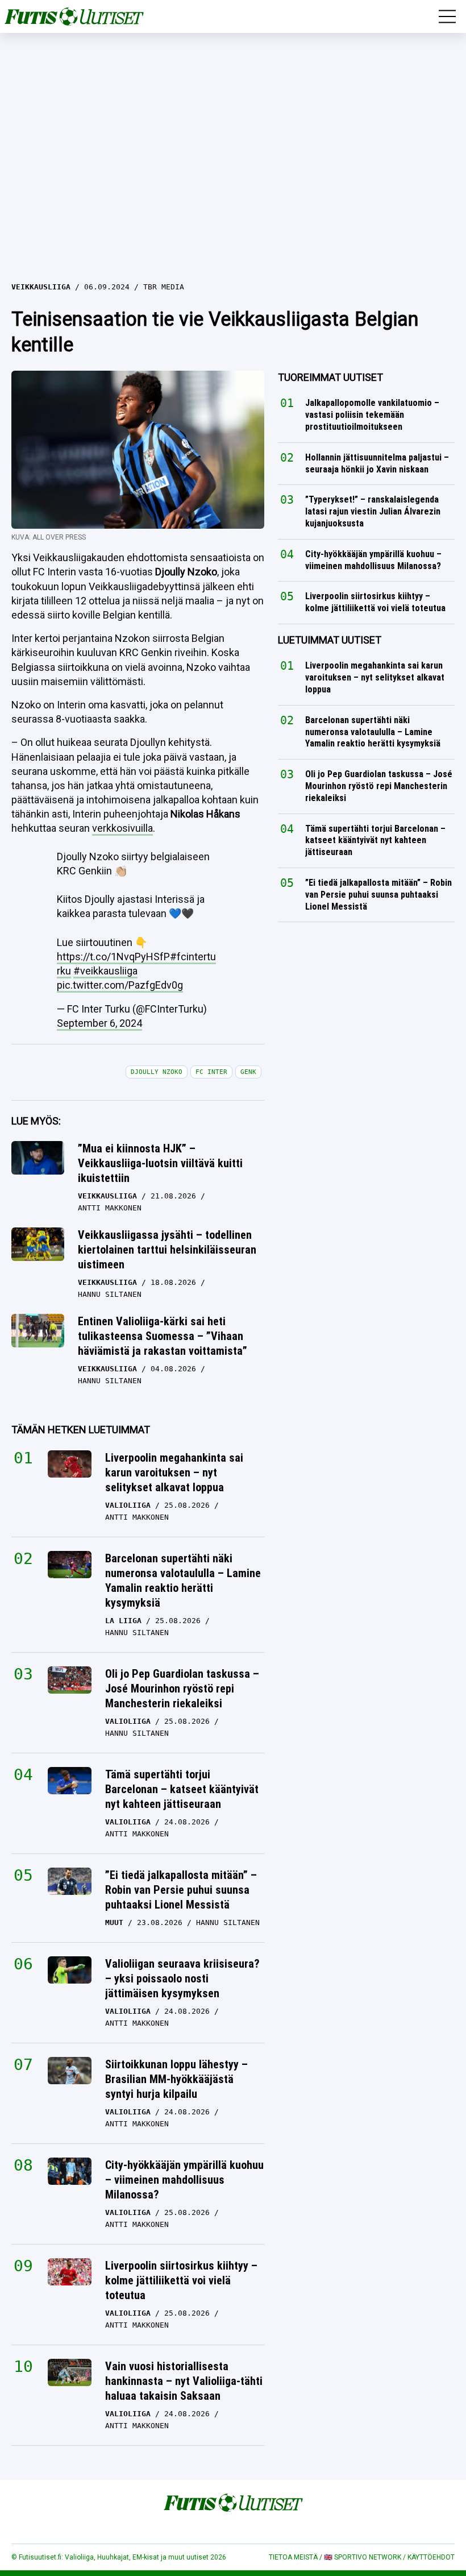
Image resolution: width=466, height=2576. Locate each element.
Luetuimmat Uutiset (330, 640)
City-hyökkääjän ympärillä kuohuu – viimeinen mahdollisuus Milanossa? (184, 2180)
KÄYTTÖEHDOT (431, 2557)
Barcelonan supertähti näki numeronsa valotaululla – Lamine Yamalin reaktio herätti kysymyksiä (183, 1581)
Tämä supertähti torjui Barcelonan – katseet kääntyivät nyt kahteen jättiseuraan (182, 1789)
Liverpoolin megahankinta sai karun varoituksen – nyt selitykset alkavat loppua (174, 1472)
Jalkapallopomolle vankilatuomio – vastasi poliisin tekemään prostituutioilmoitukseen (372, 415)
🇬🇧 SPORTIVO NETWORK (363, 2557)
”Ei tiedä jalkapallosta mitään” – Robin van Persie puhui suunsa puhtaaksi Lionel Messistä (181, 1890)
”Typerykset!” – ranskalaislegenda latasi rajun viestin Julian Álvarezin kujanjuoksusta (373, 512)
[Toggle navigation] (447, 16)
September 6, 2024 (99, 1023)
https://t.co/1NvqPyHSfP (113, 957)
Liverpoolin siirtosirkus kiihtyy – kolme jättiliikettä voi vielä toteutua (181, 2280)
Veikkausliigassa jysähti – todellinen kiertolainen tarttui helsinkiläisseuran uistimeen (167, 1250)
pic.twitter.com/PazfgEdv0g (120, 985)
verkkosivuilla (122, 828)
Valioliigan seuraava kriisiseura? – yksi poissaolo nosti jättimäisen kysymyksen (182, 1978)
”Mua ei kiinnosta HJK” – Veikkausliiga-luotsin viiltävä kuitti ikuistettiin (160, 1163)
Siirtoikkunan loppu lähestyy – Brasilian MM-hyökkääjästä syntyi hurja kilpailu (176, 2079)
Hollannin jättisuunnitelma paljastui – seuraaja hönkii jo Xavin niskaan (377, 463)
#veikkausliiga (105, 971)
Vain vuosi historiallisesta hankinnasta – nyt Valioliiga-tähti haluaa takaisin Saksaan (184, 2381)
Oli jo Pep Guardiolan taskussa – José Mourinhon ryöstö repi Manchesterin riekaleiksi (182, 1689)
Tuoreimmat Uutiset (330, 377)
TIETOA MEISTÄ (293, 2557)
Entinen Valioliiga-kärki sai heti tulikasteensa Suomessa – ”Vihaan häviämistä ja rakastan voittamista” (163, 1336)
